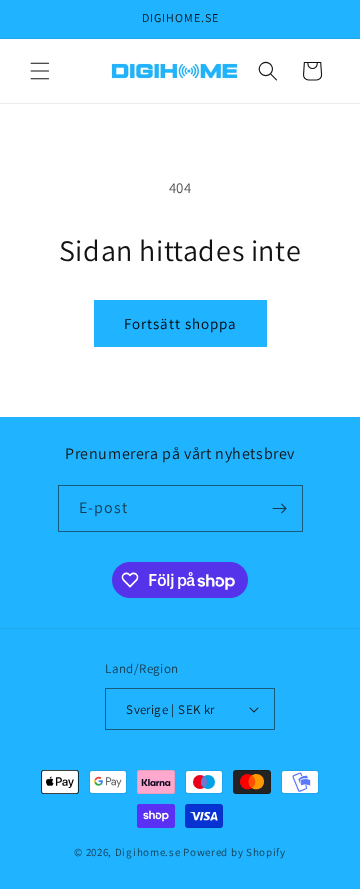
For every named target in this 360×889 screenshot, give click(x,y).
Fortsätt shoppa (180, 323)
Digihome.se (148, 852)
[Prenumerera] (280, 508)
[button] (40, 71)
